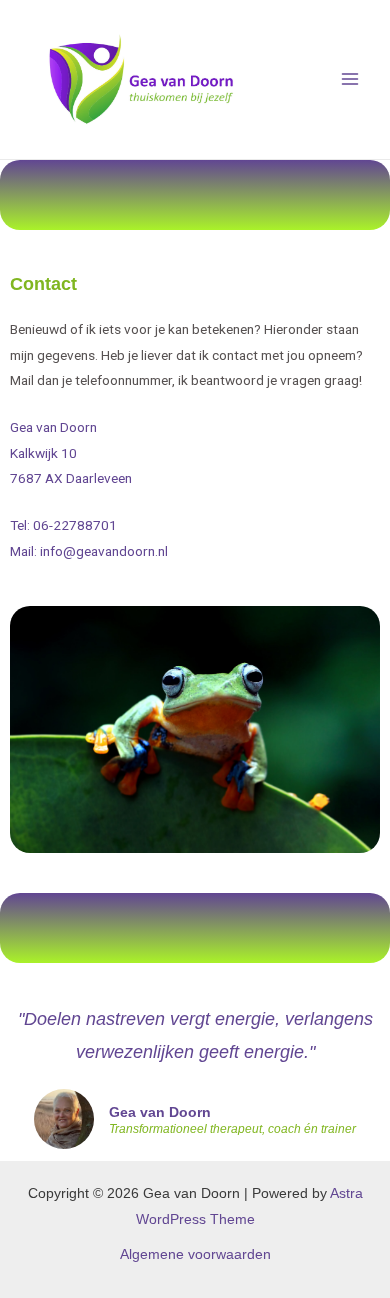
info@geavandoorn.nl (104, 551)
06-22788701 (75, 525)
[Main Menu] (350, 79)
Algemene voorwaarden (195, 1254)
